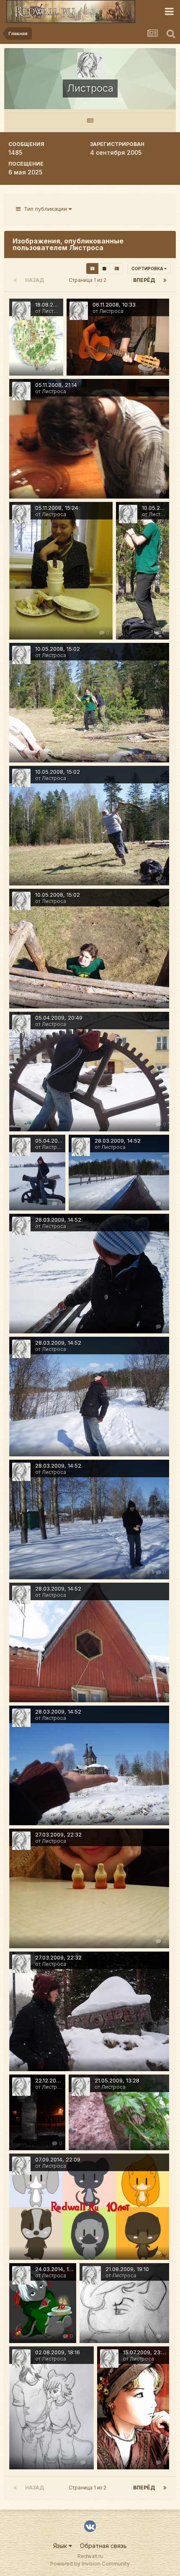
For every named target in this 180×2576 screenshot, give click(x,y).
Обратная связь (103, 2546)
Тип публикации (45, 209)
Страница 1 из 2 (89, 280)
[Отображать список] (117, 269)
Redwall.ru (90, 2556)
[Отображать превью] (92, 269)
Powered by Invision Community (90, 2564)
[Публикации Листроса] (90, 121)
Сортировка (148, 269)
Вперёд (144, 280)
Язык (61, 2546)
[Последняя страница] (165, 280)
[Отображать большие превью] (104, 269)
